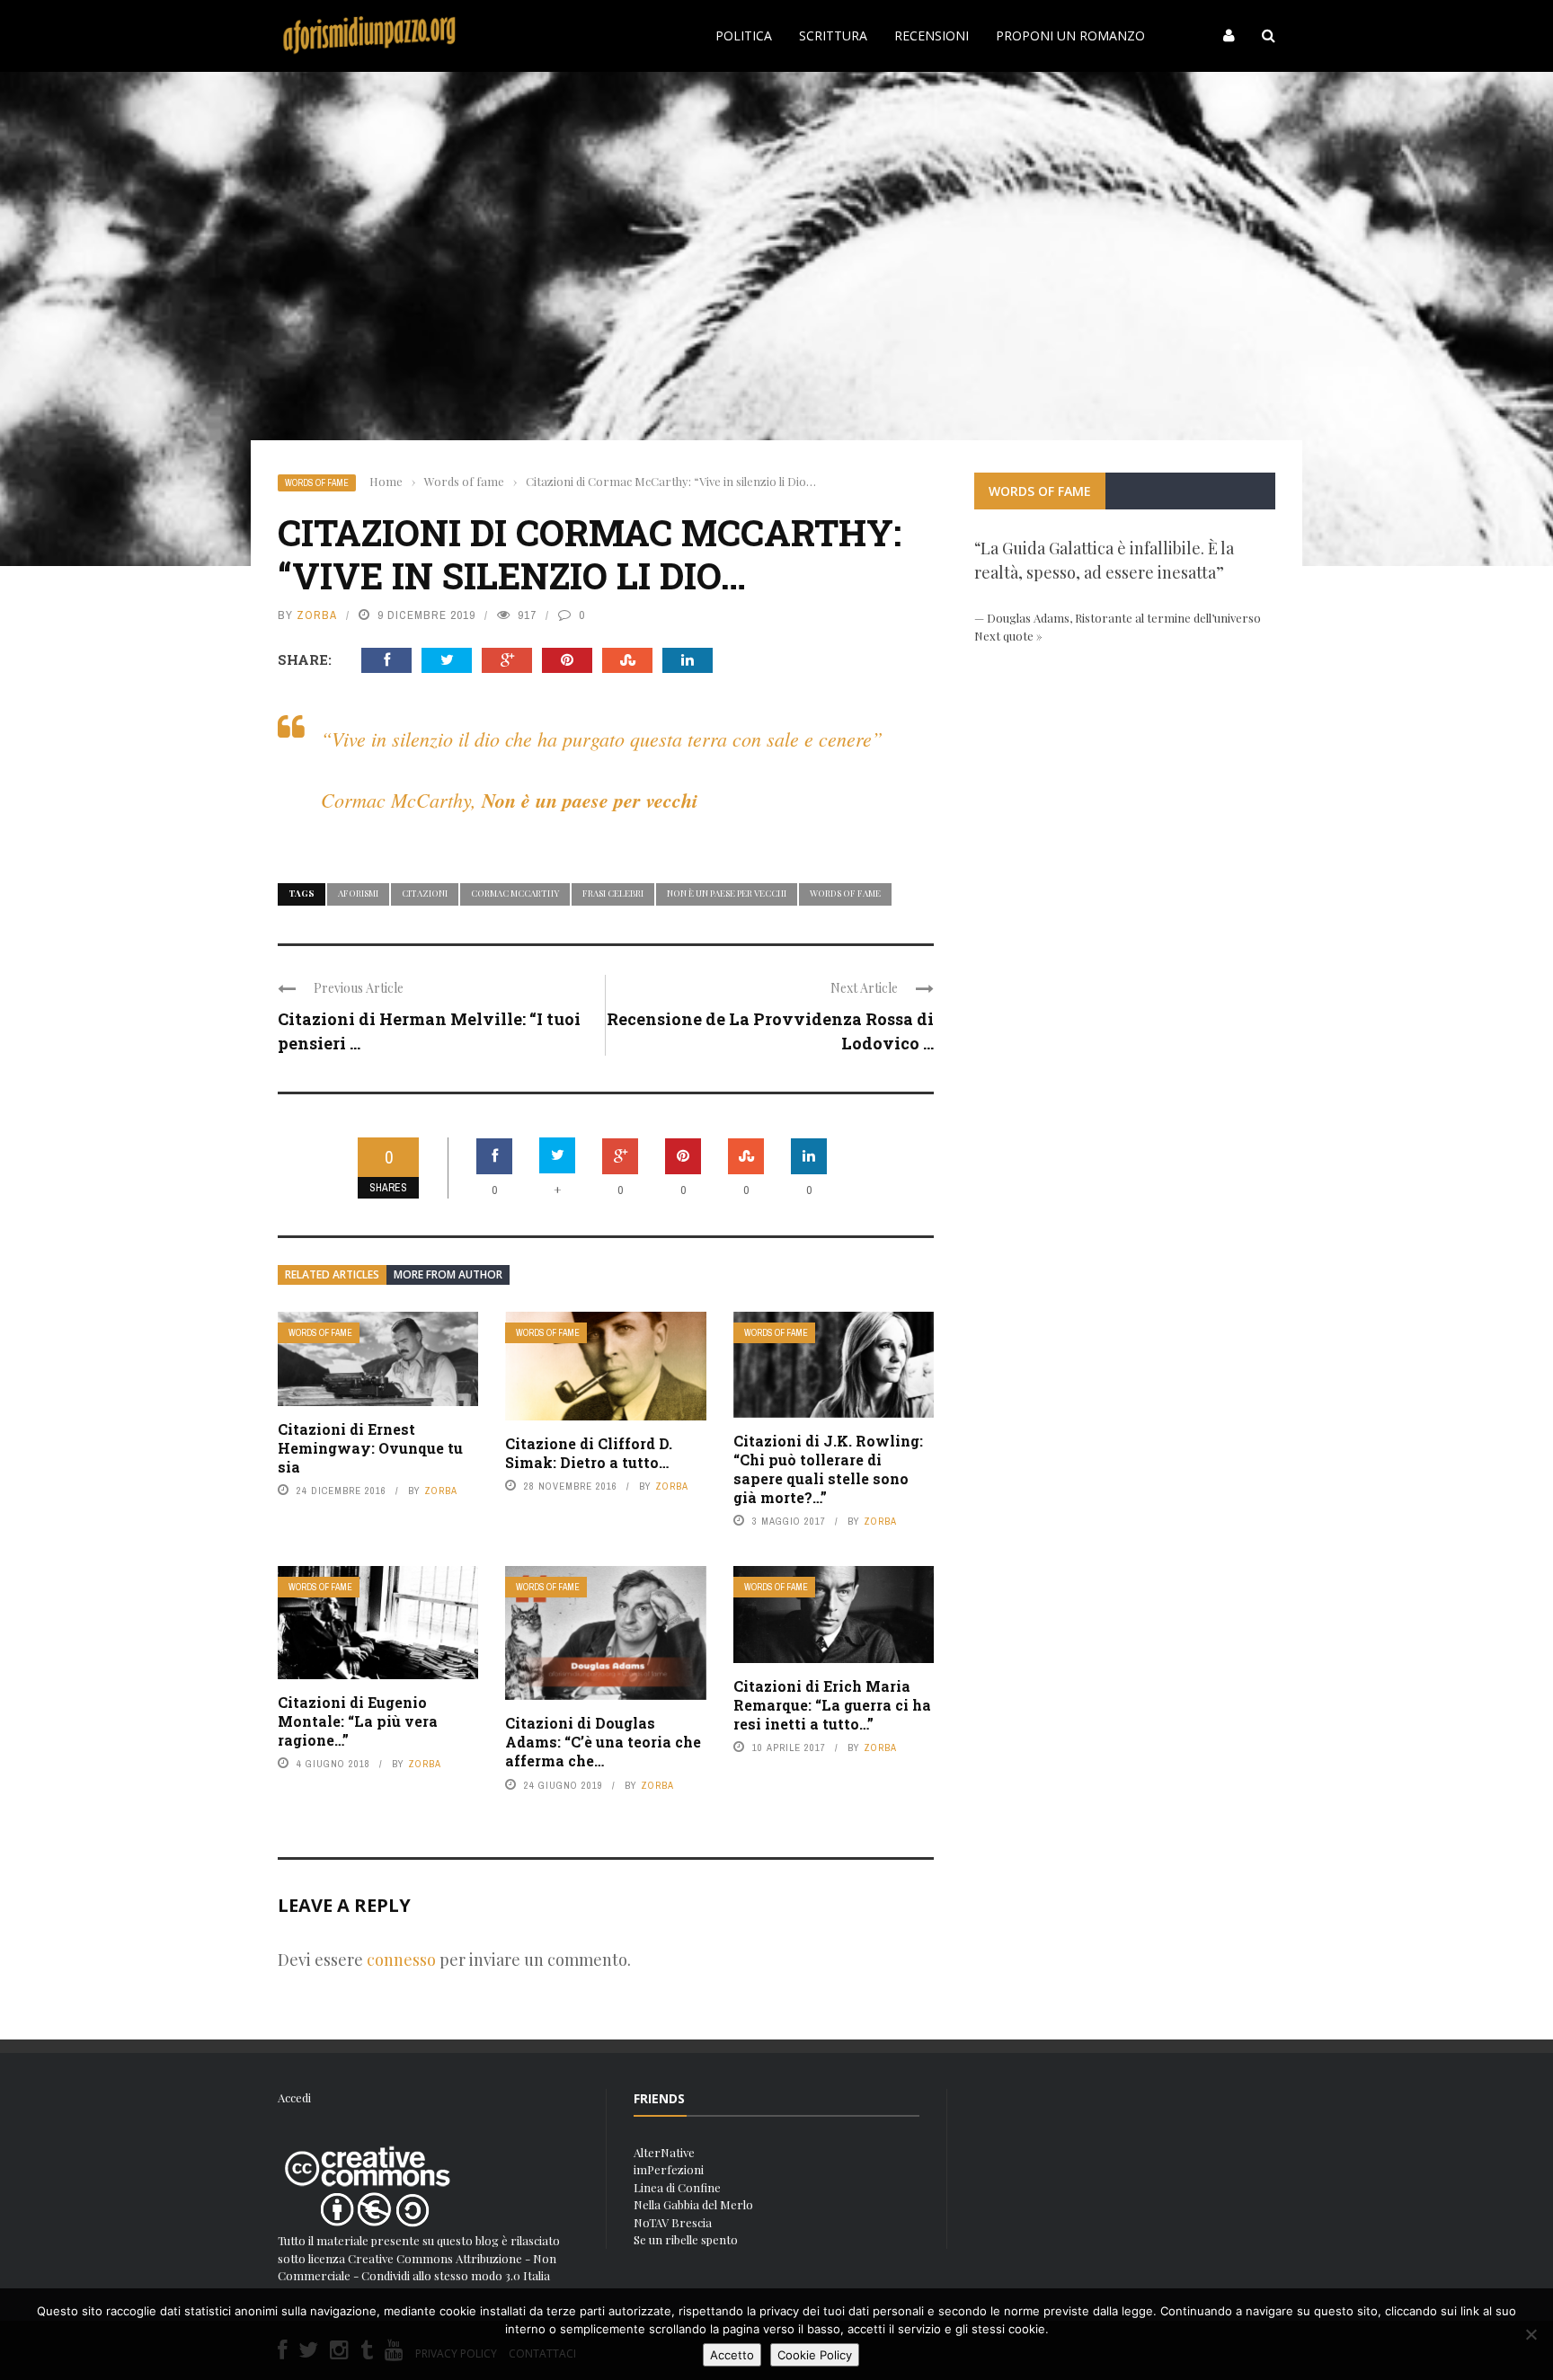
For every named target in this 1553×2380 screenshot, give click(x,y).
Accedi (294, 2097)
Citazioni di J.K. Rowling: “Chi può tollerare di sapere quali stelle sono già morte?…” (828, 1469)
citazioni (425, 893)
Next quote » (1008, 636)
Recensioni (932, 35)
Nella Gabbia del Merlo (693, 2204)
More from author (448, 1274)
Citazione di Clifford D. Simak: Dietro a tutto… (589, 1453)
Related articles (332, 1274)
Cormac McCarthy (515, 893)
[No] (1531, 2334)
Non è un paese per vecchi (727, 893)
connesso (401, 1960)
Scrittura (833, 35)
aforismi (358, 893)
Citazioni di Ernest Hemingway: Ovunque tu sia (370, 1448)
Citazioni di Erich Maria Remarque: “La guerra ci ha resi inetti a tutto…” (832, 1705)
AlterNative (664, 2152)
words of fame (845, 893)
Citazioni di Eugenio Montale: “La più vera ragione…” (358, 1721)
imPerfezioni (669, 2169)
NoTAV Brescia (673, 2222)
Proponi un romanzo (1070, 35)
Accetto (732, 2355)
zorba (317, 615)
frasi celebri (613, 893)
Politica (744, 35)
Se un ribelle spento (686, 2239)
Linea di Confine (677, 2187)
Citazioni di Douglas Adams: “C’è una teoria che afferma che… (603, 1742)
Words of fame (317, 483)
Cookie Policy (815, 2355)
